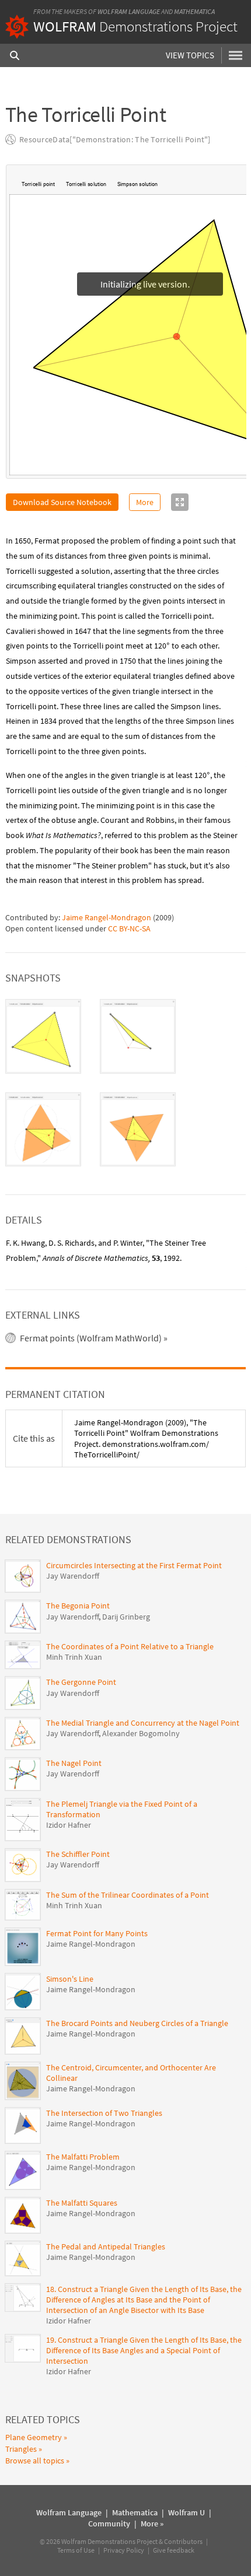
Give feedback (174, 2551)
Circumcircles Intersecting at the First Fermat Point (134, 1566)
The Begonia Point (78, 1606)
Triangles (21, 2449)
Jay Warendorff (73, 1576)
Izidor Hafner (69, 1825)
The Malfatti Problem (83, 2157)
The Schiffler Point (78, 1855)
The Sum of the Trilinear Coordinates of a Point (128, 1895)
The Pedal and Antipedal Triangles (106, 2247)
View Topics (190, 55)
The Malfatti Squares (82, 2203)
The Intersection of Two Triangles (104, 2114)
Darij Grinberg (126, 1617)
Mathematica (194, 11)
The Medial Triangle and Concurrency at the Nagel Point (143, 1723)
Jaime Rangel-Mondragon (107, 918)
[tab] (43, 1037)
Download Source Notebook (62, 503)
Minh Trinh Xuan (74, 1657)
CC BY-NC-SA (129, 929)
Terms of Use (76, 2551)
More (145, 503)
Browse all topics (35, 2461)
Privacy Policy (124, 2551)
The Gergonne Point (81, 1683)
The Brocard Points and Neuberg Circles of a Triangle (137, 2024)
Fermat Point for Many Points (97, 1934)
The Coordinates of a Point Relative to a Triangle (130, 1647)
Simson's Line (70, 1979)
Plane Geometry (34, 2438)
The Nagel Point (74, 1764)
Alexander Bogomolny (141, 1734)
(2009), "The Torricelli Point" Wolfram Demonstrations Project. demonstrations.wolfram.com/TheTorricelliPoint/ (146, 1439)
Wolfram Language (129, 11)
